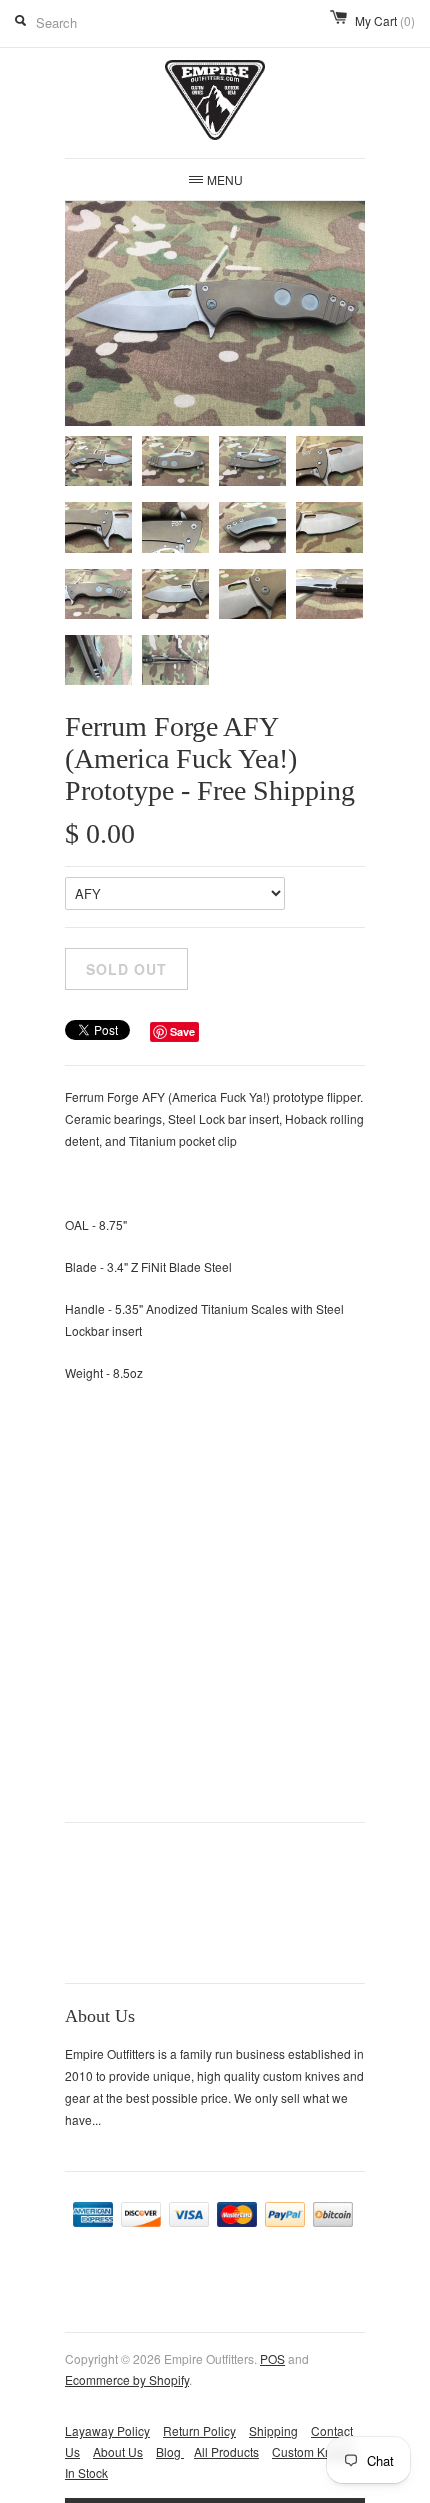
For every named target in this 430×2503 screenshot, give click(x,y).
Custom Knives (313, 2451)
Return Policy (199, 2430)
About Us (118, 2451)
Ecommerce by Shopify (127, 2379)
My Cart (385, 20)
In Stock (86, 2472)
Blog (170, 2451)
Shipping (273, 2430)
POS (272, 2358)
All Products (226, 2451)
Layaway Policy (107, 2430)
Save (182, 1031)
